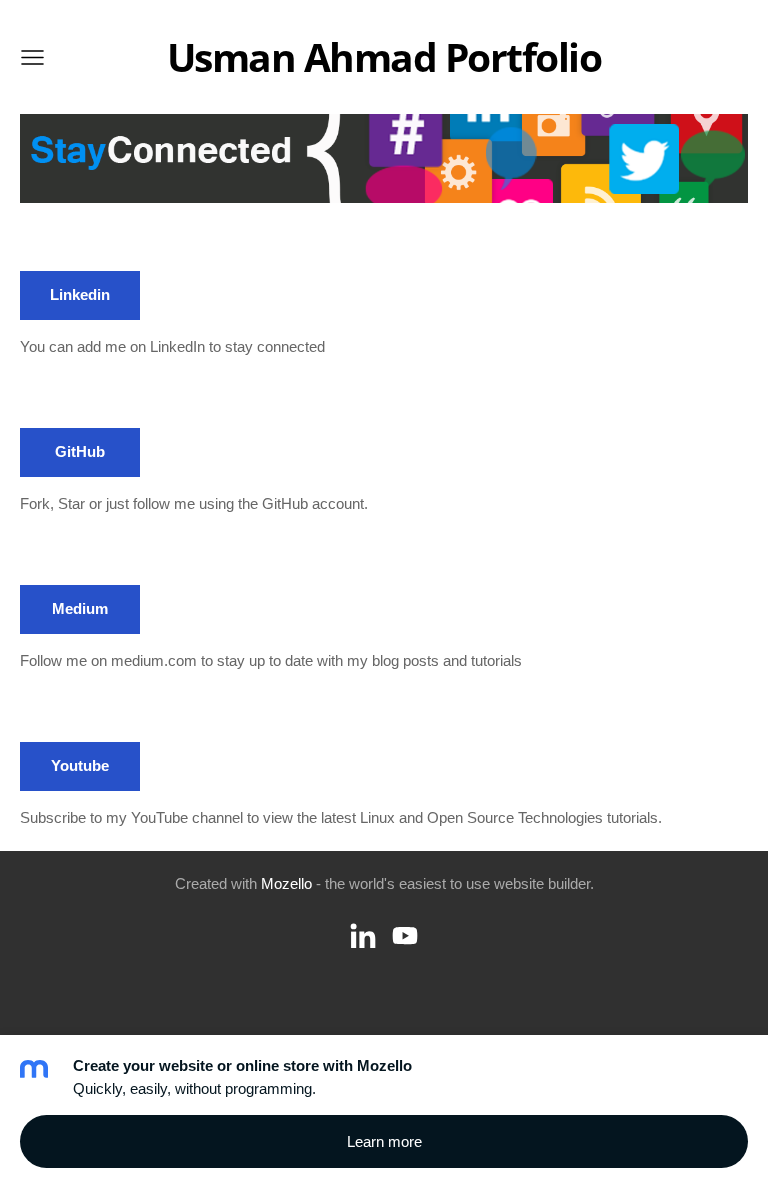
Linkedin (80, 294)
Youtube (80, 765)
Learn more (384, 1141)
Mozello (286, 883)
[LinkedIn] (363, 936)
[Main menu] (32, 57)
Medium (80, 608)
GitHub (80, 451)
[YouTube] (405, 936)
